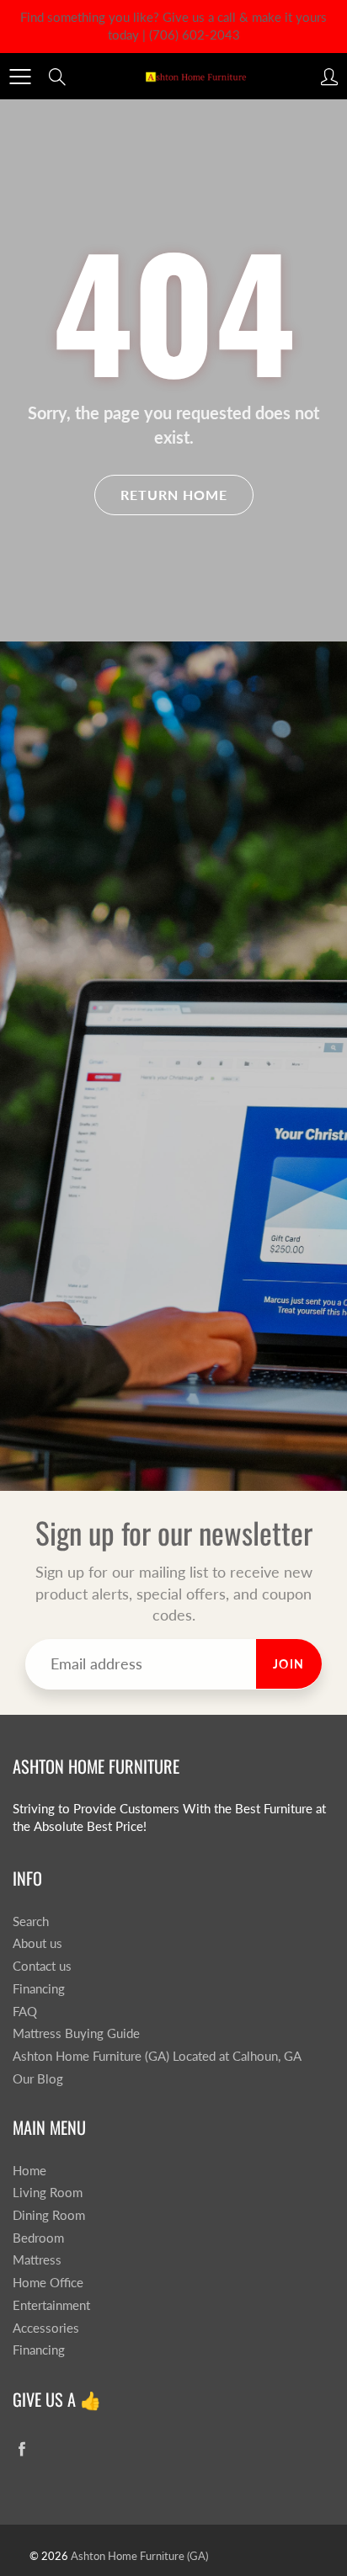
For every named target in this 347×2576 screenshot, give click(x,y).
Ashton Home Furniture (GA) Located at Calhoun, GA (157, 2056)
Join (289, 1664)
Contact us (42, 1966)
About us (37, 1943)
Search (31, 1921)
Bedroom (38, 2238)
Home (29, 2171)
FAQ (25, 2012)
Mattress (37, 2260)
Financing (39, 1989)
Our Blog (38, 2079)
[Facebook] (21, 2448)
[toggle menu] (20, 77)
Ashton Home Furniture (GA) (139, 2556)
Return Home (174, 495)
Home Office (48, 2283)
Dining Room (49, 2215)
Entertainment (51, 2305)
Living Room (48, 2193)
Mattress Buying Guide (76, 2033)
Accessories (46, 2328)
